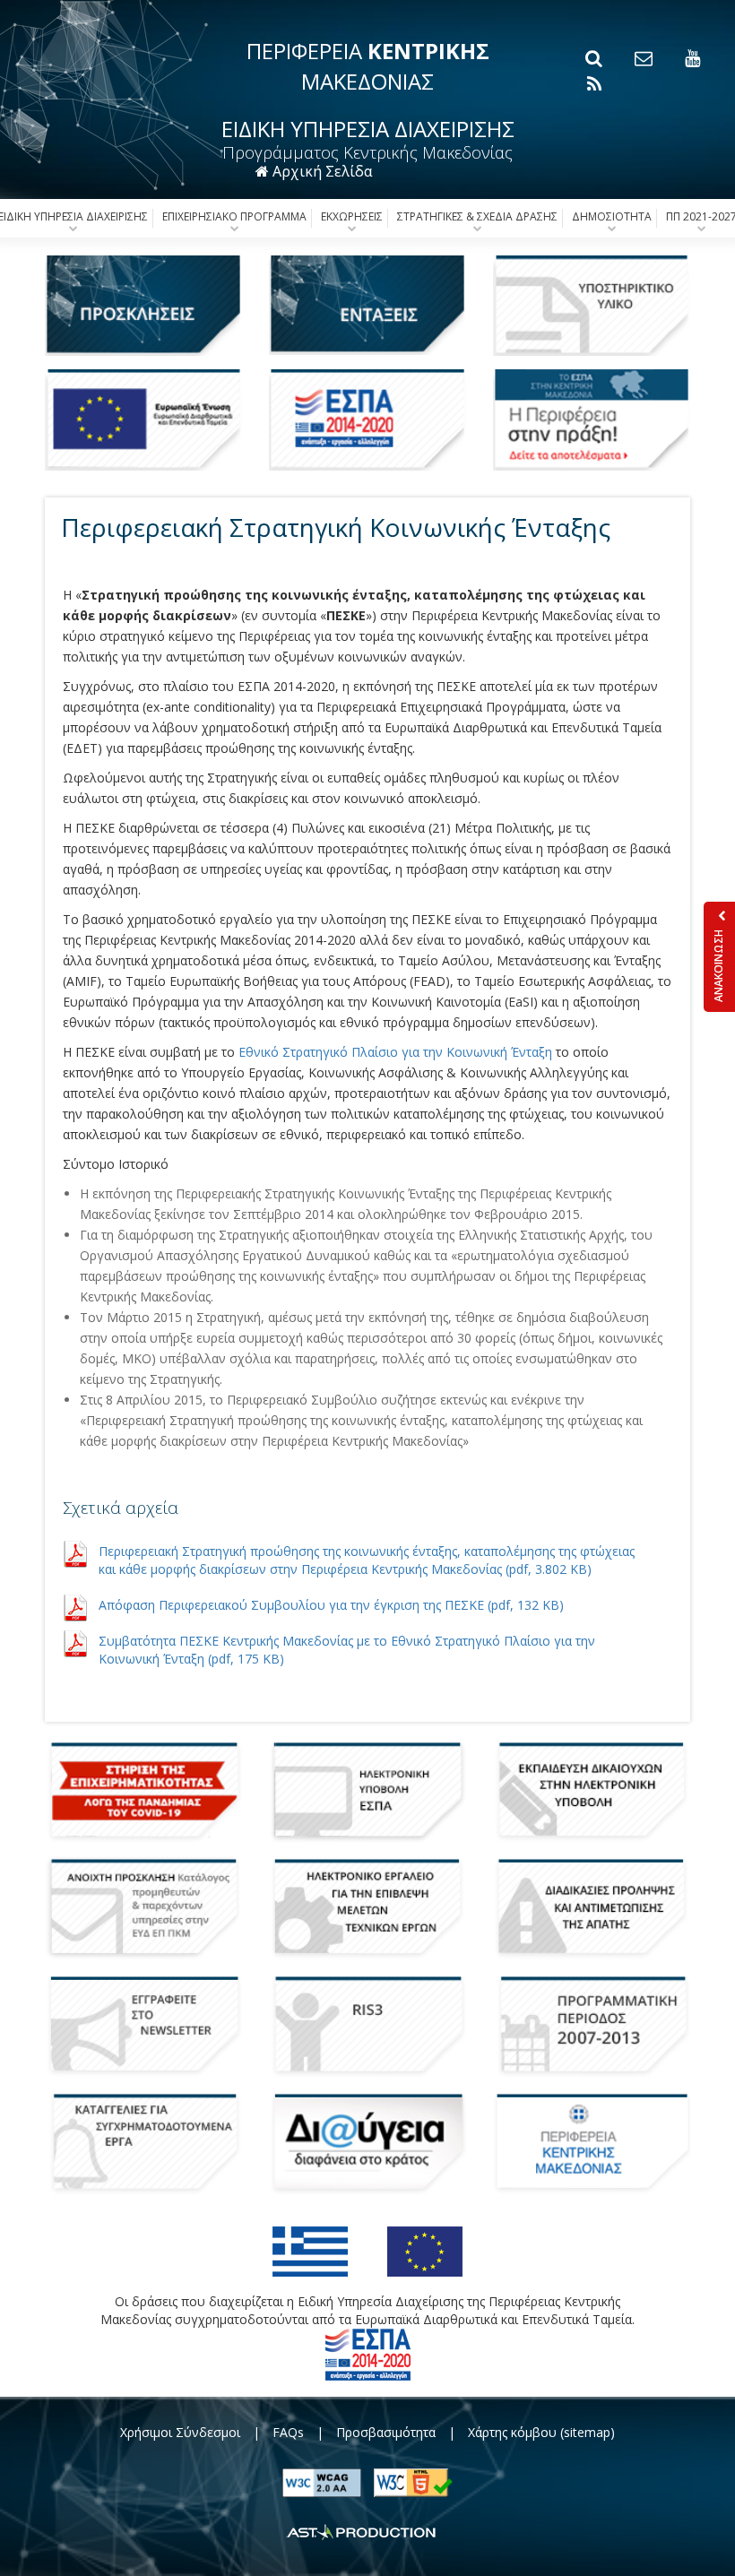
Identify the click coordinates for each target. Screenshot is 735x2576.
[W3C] (413, 2481)
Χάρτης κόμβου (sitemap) (541, 2432)
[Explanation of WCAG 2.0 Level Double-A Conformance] (324, 2481)
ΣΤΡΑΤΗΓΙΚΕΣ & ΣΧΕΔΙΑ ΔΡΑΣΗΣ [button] (477, 216)
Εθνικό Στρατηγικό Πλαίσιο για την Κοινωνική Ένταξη (395, 1052)
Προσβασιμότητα (386, 2432)
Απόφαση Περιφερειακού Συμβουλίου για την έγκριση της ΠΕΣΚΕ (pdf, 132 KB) (331, 1605)
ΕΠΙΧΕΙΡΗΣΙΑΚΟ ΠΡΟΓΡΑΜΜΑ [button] (234, 216)
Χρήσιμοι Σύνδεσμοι (180, 2432)
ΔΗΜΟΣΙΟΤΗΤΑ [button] (612, 216)
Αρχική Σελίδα (320, 171)
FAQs (288, 2432)
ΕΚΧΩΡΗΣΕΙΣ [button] (352, 216)
